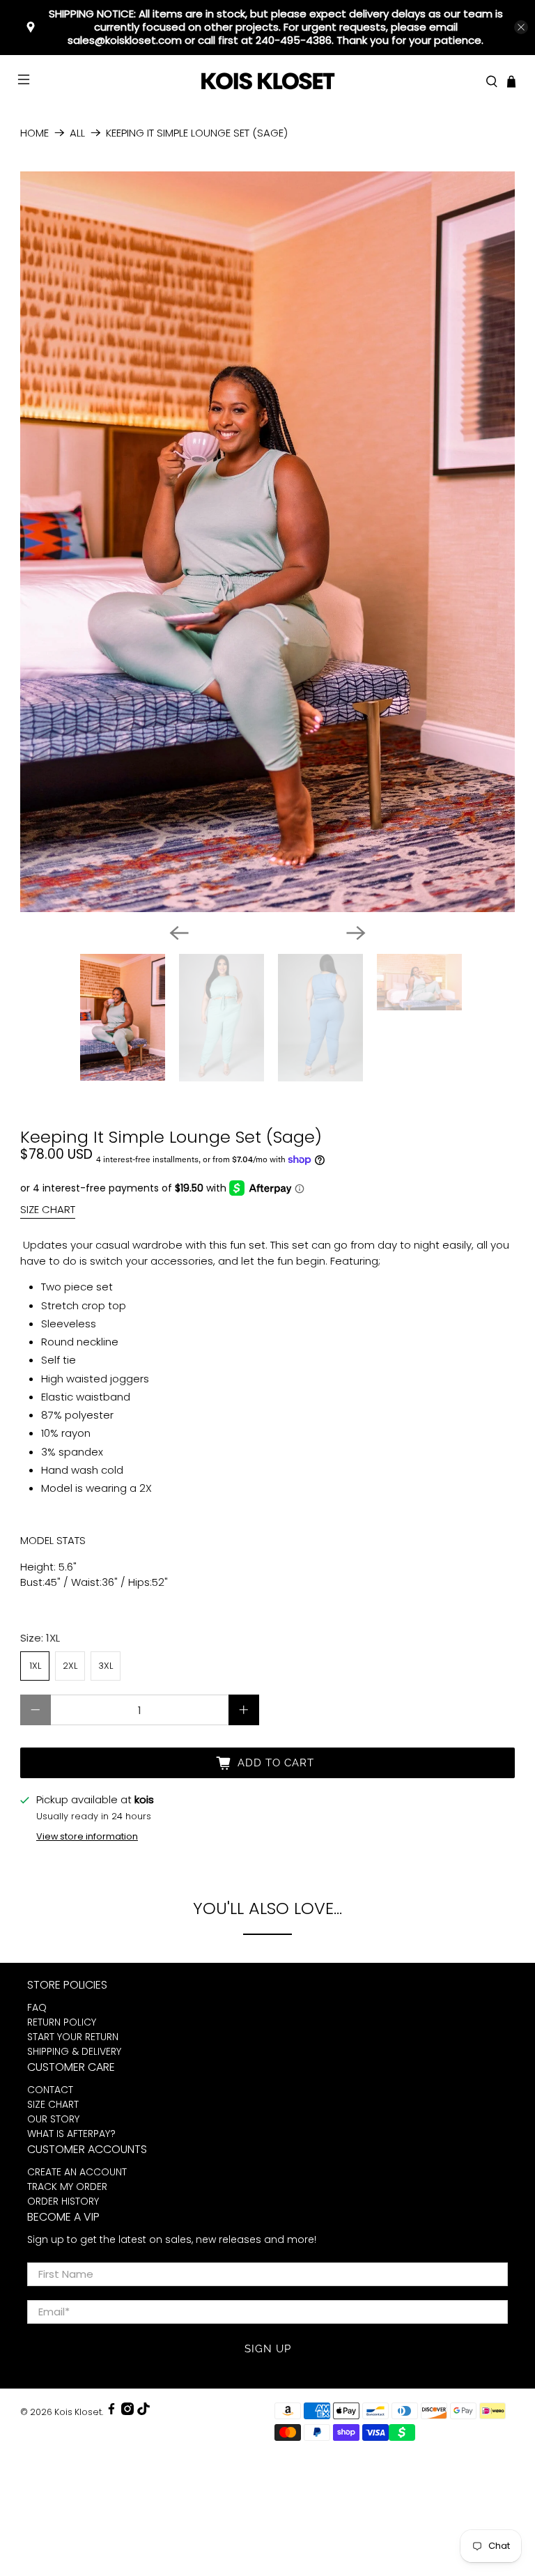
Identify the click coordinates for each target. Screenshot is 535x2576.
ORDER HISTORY (63, 2201)
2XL (70, 1666)
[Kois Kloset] (267, 82)
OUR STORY (53, 2119)
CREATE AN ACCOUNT (77, 2172)
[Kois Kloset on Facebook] (111, 2412)
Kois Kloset (78, 2412)
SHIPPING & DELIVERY (74, 2051)
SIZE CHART (48, 1209)
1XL (35, 1666)
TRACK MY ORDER (67, 2186)
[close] (521, 27)
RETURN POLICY (62, 2022)
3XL (106, 1666)
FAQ (37, 2007)
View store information (87, 1836)
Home (34, 133)
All (77, 133)
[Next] (356, 933)
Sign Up (268, 2349)
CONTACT (50, 2090)
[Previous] (179, 933)
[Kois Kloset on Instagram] (127, 2412)
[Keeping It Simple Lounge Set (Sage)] (267, 542)
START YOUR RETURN (73, 2037)
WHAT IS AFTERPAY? (71, 2134)
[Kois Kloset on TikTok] (144, 2412)
